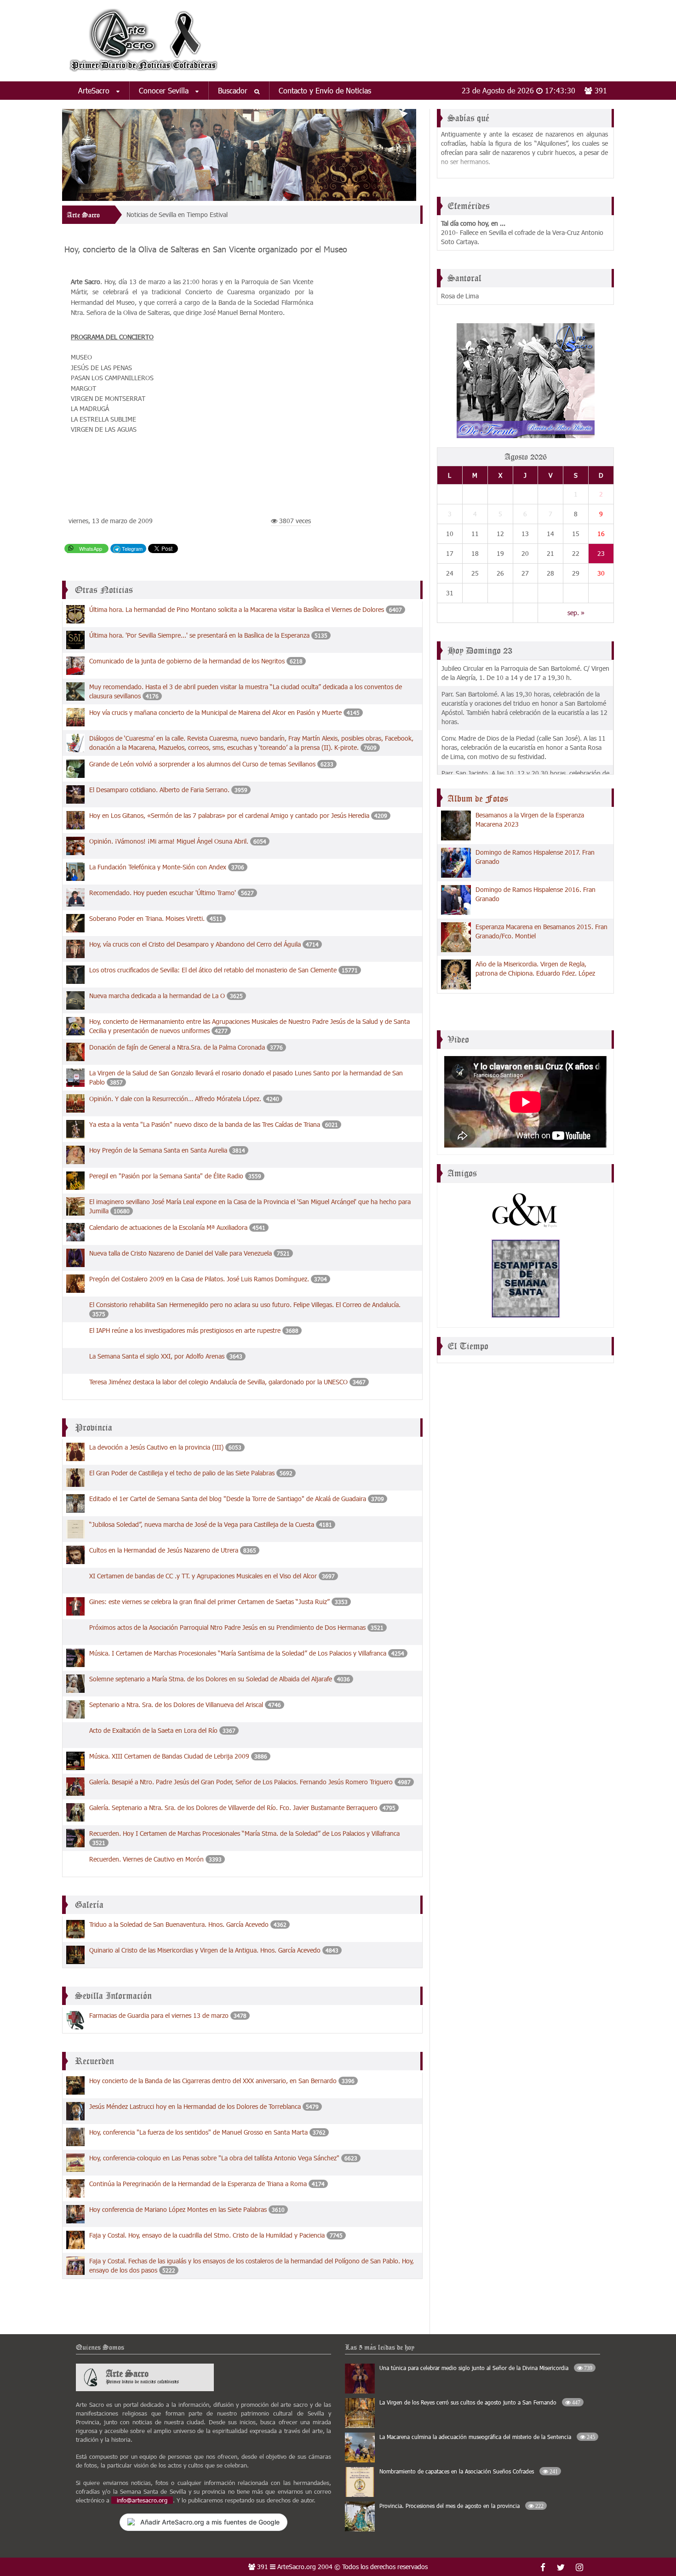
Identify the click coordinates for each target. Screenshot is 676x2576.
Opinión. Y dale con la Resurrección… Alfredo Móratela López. (176, 1099)
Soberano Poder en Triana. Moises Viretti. (148, 918)
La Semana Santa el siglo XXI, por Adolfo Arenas (157, 1356)
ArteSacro (95, 90)
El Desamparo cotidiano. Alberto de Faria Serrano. (160, 790)
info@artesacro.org (142, 2500)
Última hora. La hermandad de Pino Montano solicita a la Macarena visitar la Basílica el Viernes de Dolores (237, 609)
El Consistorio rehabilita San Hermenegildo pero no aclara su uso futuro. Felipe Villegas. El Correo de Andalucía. (245, 1305)
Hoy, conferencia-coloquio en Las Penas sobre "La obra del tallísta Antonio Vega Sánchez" (214, 2158)
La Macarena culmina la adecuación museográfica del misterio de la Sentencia (487, 2437)
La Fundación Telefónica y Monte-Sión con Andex (158, 867)
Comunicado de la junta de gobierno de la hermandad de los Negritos (187, 661)
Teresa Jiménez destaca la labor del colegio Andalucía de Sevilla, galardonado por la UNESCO (218, 1382)
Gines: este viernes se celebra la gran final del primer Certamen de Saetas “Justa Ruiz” (210, 1602)
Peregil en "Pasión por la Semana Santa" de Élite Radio (166, 1176)
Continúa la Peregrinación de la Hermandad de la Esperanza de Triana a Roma (199, 2184)
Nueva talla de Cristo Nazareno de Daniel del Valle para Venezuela (180, 1253)
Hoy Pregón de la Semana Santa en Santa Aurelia (158, 1150)
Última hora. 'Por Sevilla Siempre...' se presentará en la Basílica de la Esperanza (200, 635)
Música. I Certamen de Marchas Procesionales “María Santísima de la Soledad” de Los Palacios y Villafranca (238, 1653)
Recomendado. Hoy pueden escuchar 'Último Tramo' (163, 893)
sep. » (576, 613)
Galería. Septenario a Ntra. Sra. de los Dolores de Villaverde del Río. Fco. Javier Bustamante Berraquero (233, 1808)
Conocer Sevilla (165, 90)
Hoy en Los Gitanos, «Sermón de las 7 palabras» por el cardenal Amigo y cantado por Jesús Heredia (229, 815)
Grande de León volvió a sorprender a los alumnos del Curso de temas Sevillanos (203, 764)
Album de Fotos (478, 799)
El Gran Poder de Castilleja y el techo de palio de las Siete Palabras (182, 1473)
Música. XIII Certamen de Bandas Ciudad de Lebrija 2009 (169, 1756)
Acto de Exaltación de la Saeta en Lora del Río (153, 1730)
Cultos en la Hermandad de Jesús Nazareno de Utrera (164, 1550)
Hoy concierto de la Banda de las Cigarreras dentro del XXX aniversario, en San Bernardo (213, 2081)
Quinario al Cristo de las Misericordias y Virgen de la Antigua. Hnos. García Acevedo (205, 1950)
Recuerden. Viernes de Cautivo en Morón (146, 1859)
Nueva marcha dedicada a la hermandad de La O (158, 996)
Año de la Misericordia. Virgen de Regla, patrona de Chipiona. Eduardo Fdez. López (535, 968)
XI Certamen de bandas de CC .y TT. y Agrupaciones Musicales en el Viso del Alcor (203, 1576)
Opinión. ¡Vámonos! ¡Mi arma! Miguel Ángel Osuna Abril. (169, 841)
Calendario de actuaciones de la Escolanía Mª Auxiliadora (168, 1227)
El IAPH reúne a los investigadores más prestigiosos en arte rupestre (186, 1330)
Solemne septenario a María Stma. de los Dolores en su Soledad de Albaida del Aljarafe (211, 1679)
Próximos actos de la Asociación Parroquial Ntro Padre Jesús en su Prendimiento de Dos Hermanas (227, 1627)
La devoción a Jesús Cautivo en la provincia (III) (156, 1447)
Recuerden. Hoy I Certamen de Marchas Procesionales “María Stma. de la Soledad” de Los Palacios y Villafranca (244, 1833)
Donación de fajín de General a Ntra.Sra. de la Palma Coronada (177, 1047)
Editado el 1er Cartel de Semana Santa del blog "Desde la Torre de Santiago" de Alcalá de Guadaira (228, 1499)
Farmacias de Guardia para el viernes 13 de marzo (159, 2015)
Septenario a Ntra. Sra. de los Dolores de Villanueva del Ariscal (176, 1705)
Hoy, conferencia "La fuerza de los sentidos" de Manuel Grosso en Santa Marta (198, 2132)
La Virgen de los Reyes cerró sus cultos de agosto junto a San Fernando (480, 2402)
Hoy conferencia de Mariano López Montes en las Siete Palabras (178, 2209)
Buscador (234, 90)
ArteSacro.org (297, 2567)
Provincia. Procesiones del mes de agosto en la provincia (461, 2506)
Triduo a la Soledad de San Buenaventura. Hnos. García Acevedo (179, 1924)
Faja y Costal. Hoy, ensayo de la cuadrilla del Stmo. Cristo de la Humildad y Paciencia (208, 2235)
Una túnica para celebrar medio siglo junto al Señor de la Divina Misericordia (486, 2368)
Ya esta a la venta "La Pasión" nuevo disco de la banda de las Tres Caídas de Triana (205, 1124)
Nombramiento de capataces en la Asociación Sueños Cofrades (469, 2471)
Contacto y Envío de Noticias (325, 90)
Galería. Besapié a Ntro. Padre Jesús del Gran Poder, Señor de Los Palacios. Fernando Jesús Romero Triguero (241, 1782)
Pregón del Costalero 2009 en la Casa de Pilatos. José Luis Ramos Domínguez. (199, 1279)
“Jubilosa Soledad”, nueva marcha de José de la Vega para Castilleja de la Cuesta (202, 1524)
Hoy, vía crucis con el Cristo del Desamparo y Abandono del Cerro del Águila (195, 944)
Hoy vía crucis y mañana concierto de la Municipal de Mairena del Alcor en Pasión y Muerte (216, 712)
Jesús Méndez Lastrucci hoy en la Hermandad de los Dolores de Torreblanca (195, 2106)
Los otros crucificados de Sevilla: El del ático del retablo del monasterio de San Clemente (213, 970)
